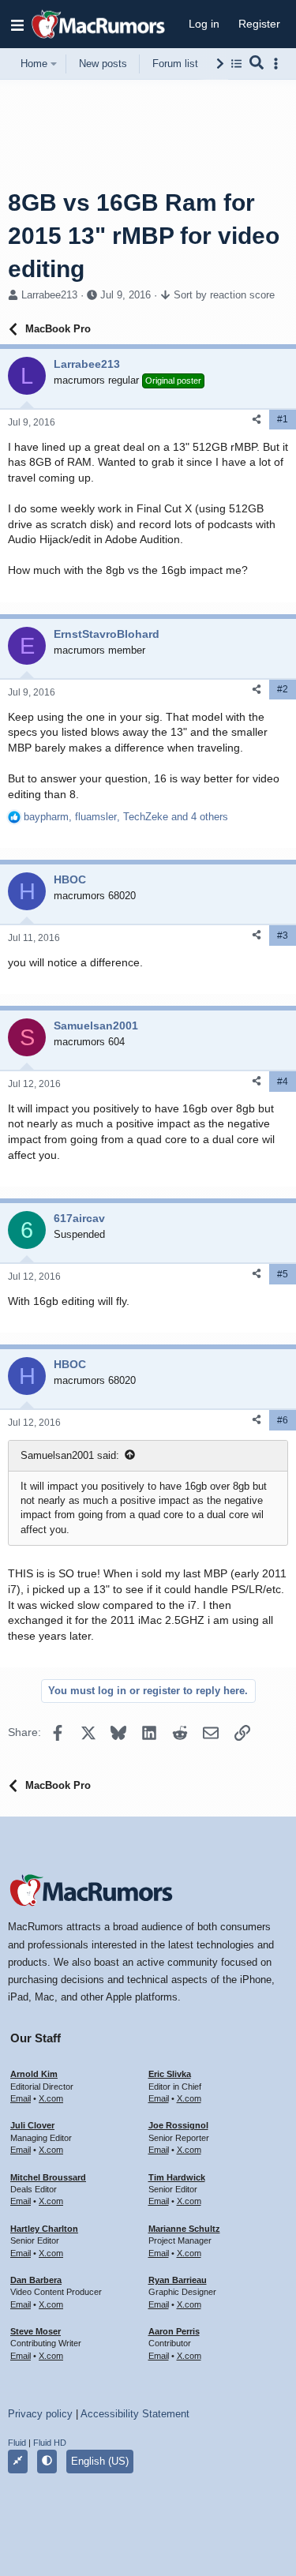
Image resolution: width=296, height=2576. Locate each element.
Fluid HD (50, 2443)
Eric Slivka (170, 2074)
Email (21, 2098)
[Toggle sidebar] (279, 64)
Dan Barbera (36, 2280)
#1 (283, 419)
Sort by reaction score (224, 295)
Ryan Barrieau (178, 2280)
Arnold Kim (34, 2074)
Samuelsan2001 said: (70, 1455)
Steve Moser (36, 2331)
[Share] (257, 420)
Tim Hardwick (177, 2177)
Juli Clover (32, 2125)
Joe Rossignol (178, 2125)
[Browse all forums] (236, 64)
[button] (17, 24)
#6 (283, 1420)
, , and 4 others (126, 817)
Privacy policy (40, 2414)
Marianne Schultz (184, 2229)
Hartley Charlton (44, 2229)
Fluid (17, 2443)
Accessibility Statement (135, 2414)
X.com (51, 2098)
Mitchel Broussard (48, 2177)
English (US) (100, 2461)
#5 (283, 1274)
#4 (283, 1082)
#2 (283, 689)
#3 (283, 936)
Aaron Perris (174, 2331)
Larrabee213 (49, 295)
